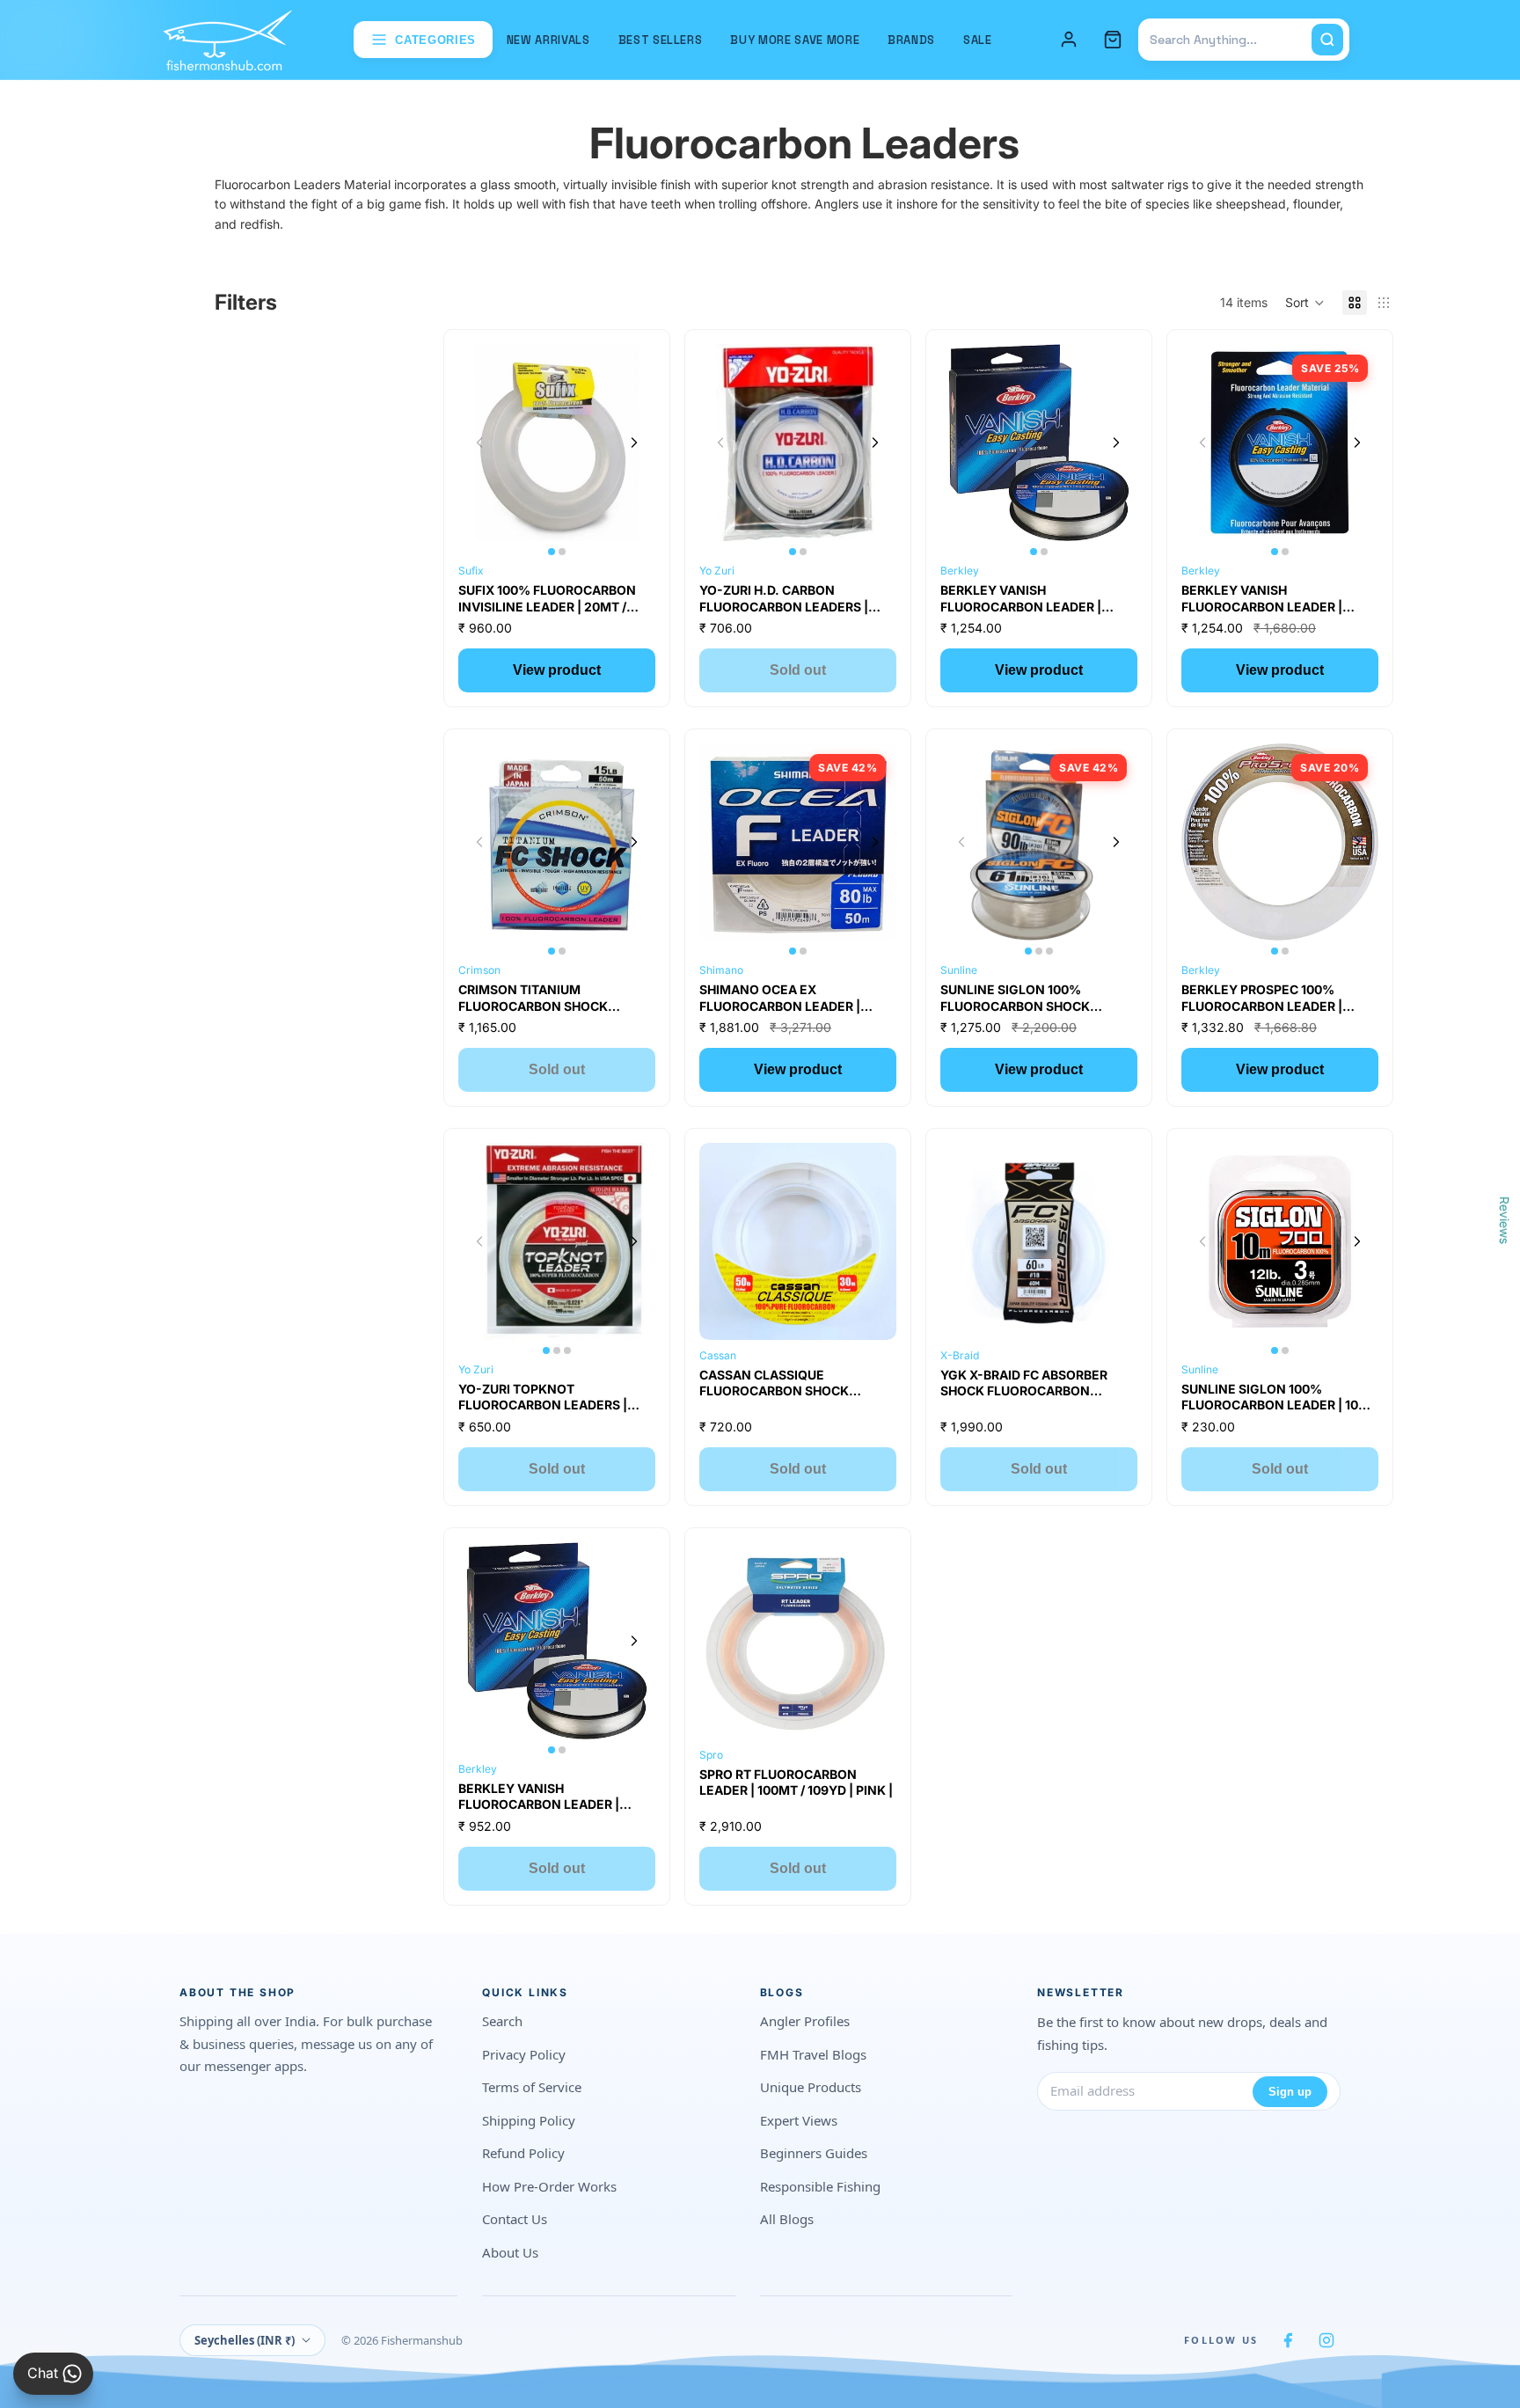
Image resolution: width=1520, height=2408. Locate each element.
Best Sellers (661, 40)
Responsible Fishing (820, 2186)
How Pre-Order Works (549, 2186)
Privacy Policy (524, 2054)
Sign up (1290, 2092)
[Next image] (634, 443)
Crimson (479, 970)
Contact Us (515, 2219)
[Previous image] (479, 443)
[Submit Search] (1327, 40)
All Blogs (787, 2219)
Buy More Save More (795, 40)
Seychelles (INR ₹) (245, 2340)
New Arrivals (548, 40)
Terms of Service (532, 2087)
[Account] (1069, 40)
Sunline (959, 970)
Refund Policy (523, 2153)
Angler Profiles (805, 2021)
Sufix (471, 571)
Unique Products (811, 2087)
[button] (1305, 303)
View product (557, 670)
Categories (435, 40)
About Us (510, 2252)
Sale (978, 40)
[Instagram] (1326, 2340)
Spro (711, 1755)
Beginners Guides (814, 2153)
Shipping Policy (529, 2120)
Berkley (960, 571)
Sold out (798, 670)
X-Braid (960, 1355)
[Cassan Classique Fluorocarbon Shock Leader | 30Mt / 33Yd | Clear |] (798, 1241)
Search (502, 2021)
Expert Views (799, 2120)
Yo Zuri (717, 571)
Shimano (721, 970)
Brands (911, 40)
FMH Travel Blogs (813, 2054)
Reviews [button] (1505, 1219)
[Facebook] (1288, 2340)
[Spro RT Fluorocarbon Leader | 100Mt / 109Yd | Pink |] (798, 1641)
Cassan (718, 1355)
